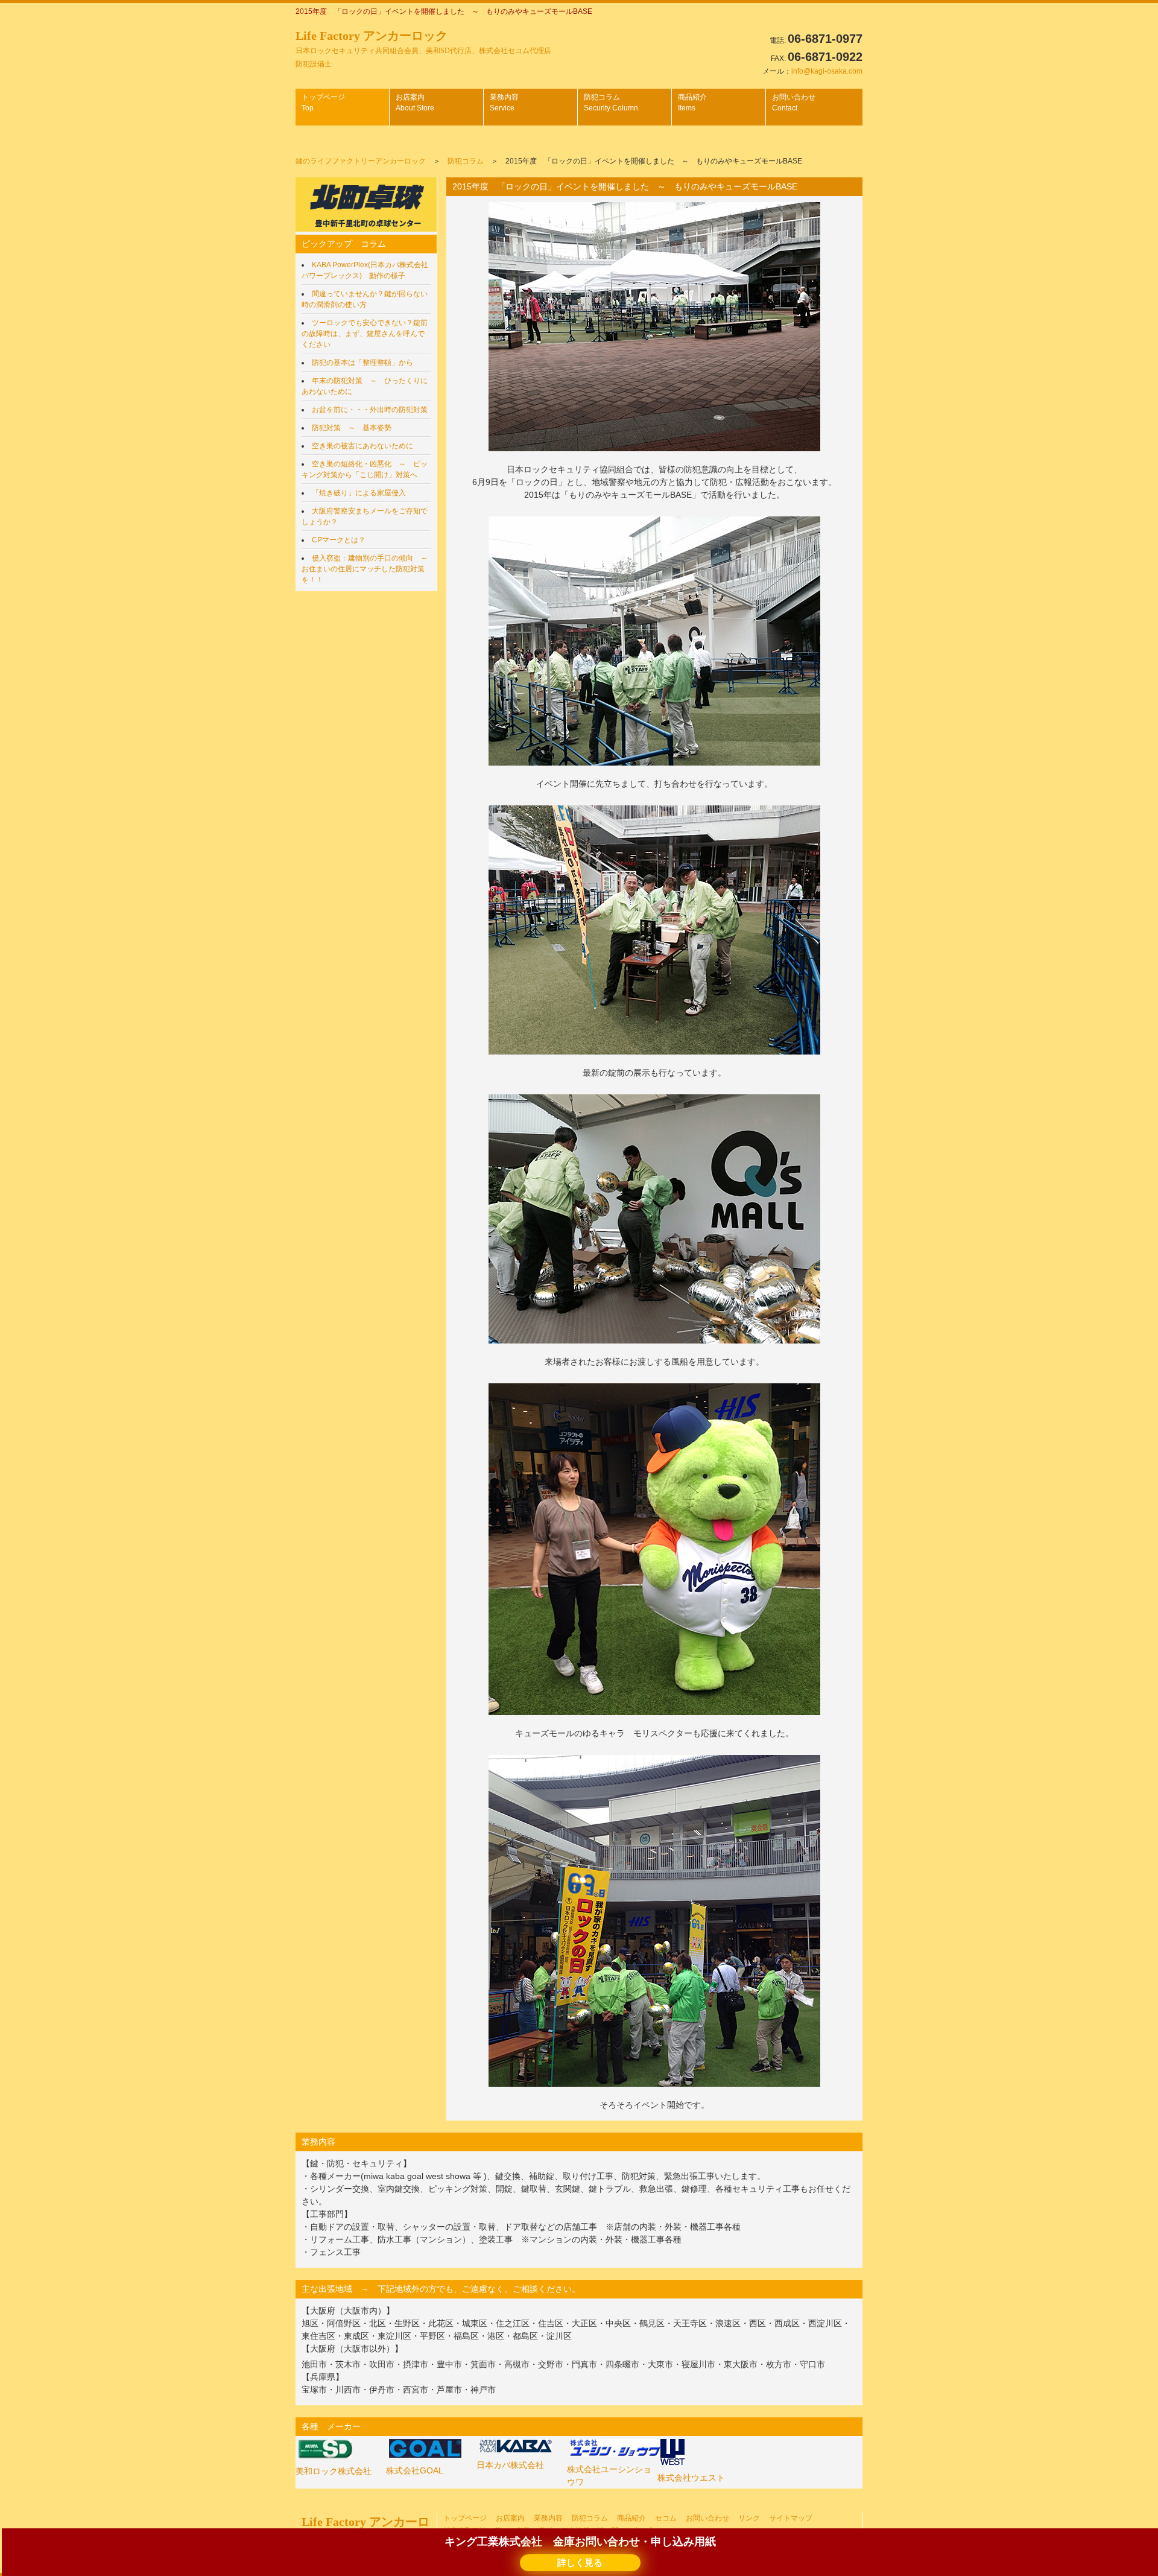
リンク (749, 2518)
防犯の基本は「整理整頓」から (362, 363)
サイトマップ (791, 2518)
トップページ (323, 103)
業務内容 (504, 103)
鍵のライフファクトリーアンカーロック (361, 161)
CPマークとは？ (339, 540)
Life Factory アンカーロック (423, 49)
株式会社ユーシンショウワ (609, 2476)
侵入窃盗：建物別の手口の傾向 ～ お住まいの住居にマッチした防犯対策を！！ (368, 569)
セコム (666, 2518)
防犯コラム (611, 103)
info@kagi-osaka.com (827, 71)
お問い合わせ (794, 103)
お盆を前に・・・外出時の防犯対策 (370, 410)
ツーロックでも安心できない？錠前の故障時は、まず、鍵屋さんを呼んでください (365, 334)
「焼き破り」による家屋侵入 (359, 493)
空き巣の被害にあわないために (362, 446)
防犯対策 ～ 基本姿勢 (352, 428)
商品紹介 (692, 103)
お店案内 (415, 103)
